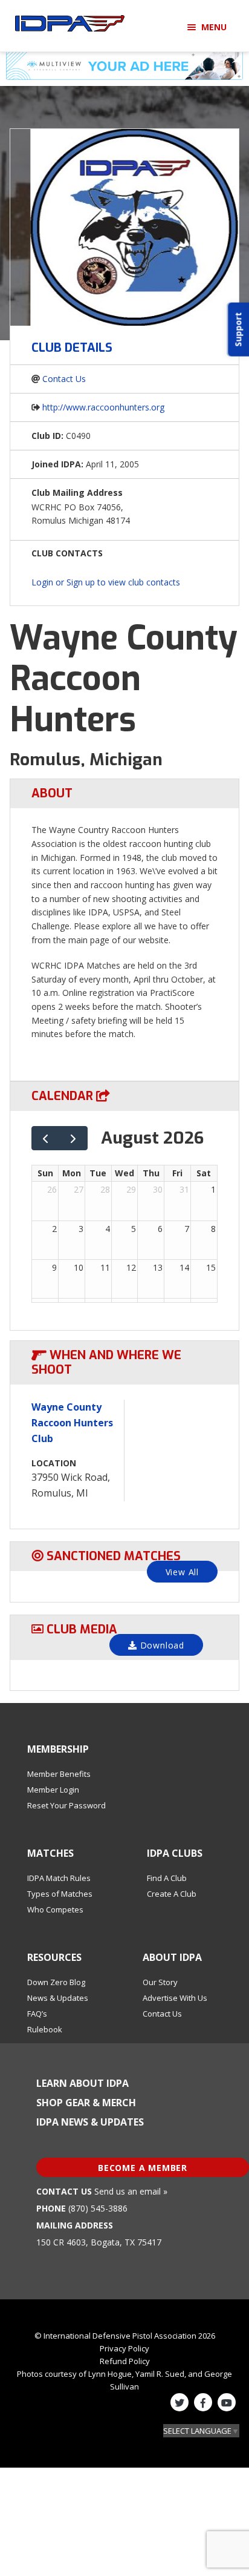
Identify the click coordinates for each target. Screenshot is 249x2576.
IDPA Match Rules (59, 1878)
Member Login (53, 1790)
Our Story (160, 1982)
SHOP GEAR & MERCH (86, 2103)
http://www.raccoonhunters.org (103, 407)
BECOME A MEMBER (143, 2168)
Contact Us (64, 379)
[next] (73, 1138)
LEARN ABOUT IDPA (82, 2083)
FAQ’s (37, 2014)
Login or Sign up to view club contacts (106, 582)
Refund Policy (125, 2361)
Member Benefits (59, 1774)
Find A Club (167, 1878)
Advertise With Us (175, 1998)
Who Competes (55, 1909)
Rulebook (45, 2029)
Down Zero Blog (56, 1982)
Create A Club (172, 1894)
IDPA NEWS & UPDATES (90, 2122)
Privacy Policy (124, 2348)
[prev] (46, 1138)
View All (182, 1572)
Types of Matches (60, 1894)
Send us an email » (131, 2191)
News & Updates (58, 1998)
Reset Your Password (66, 1805)
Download (161, 1645)
